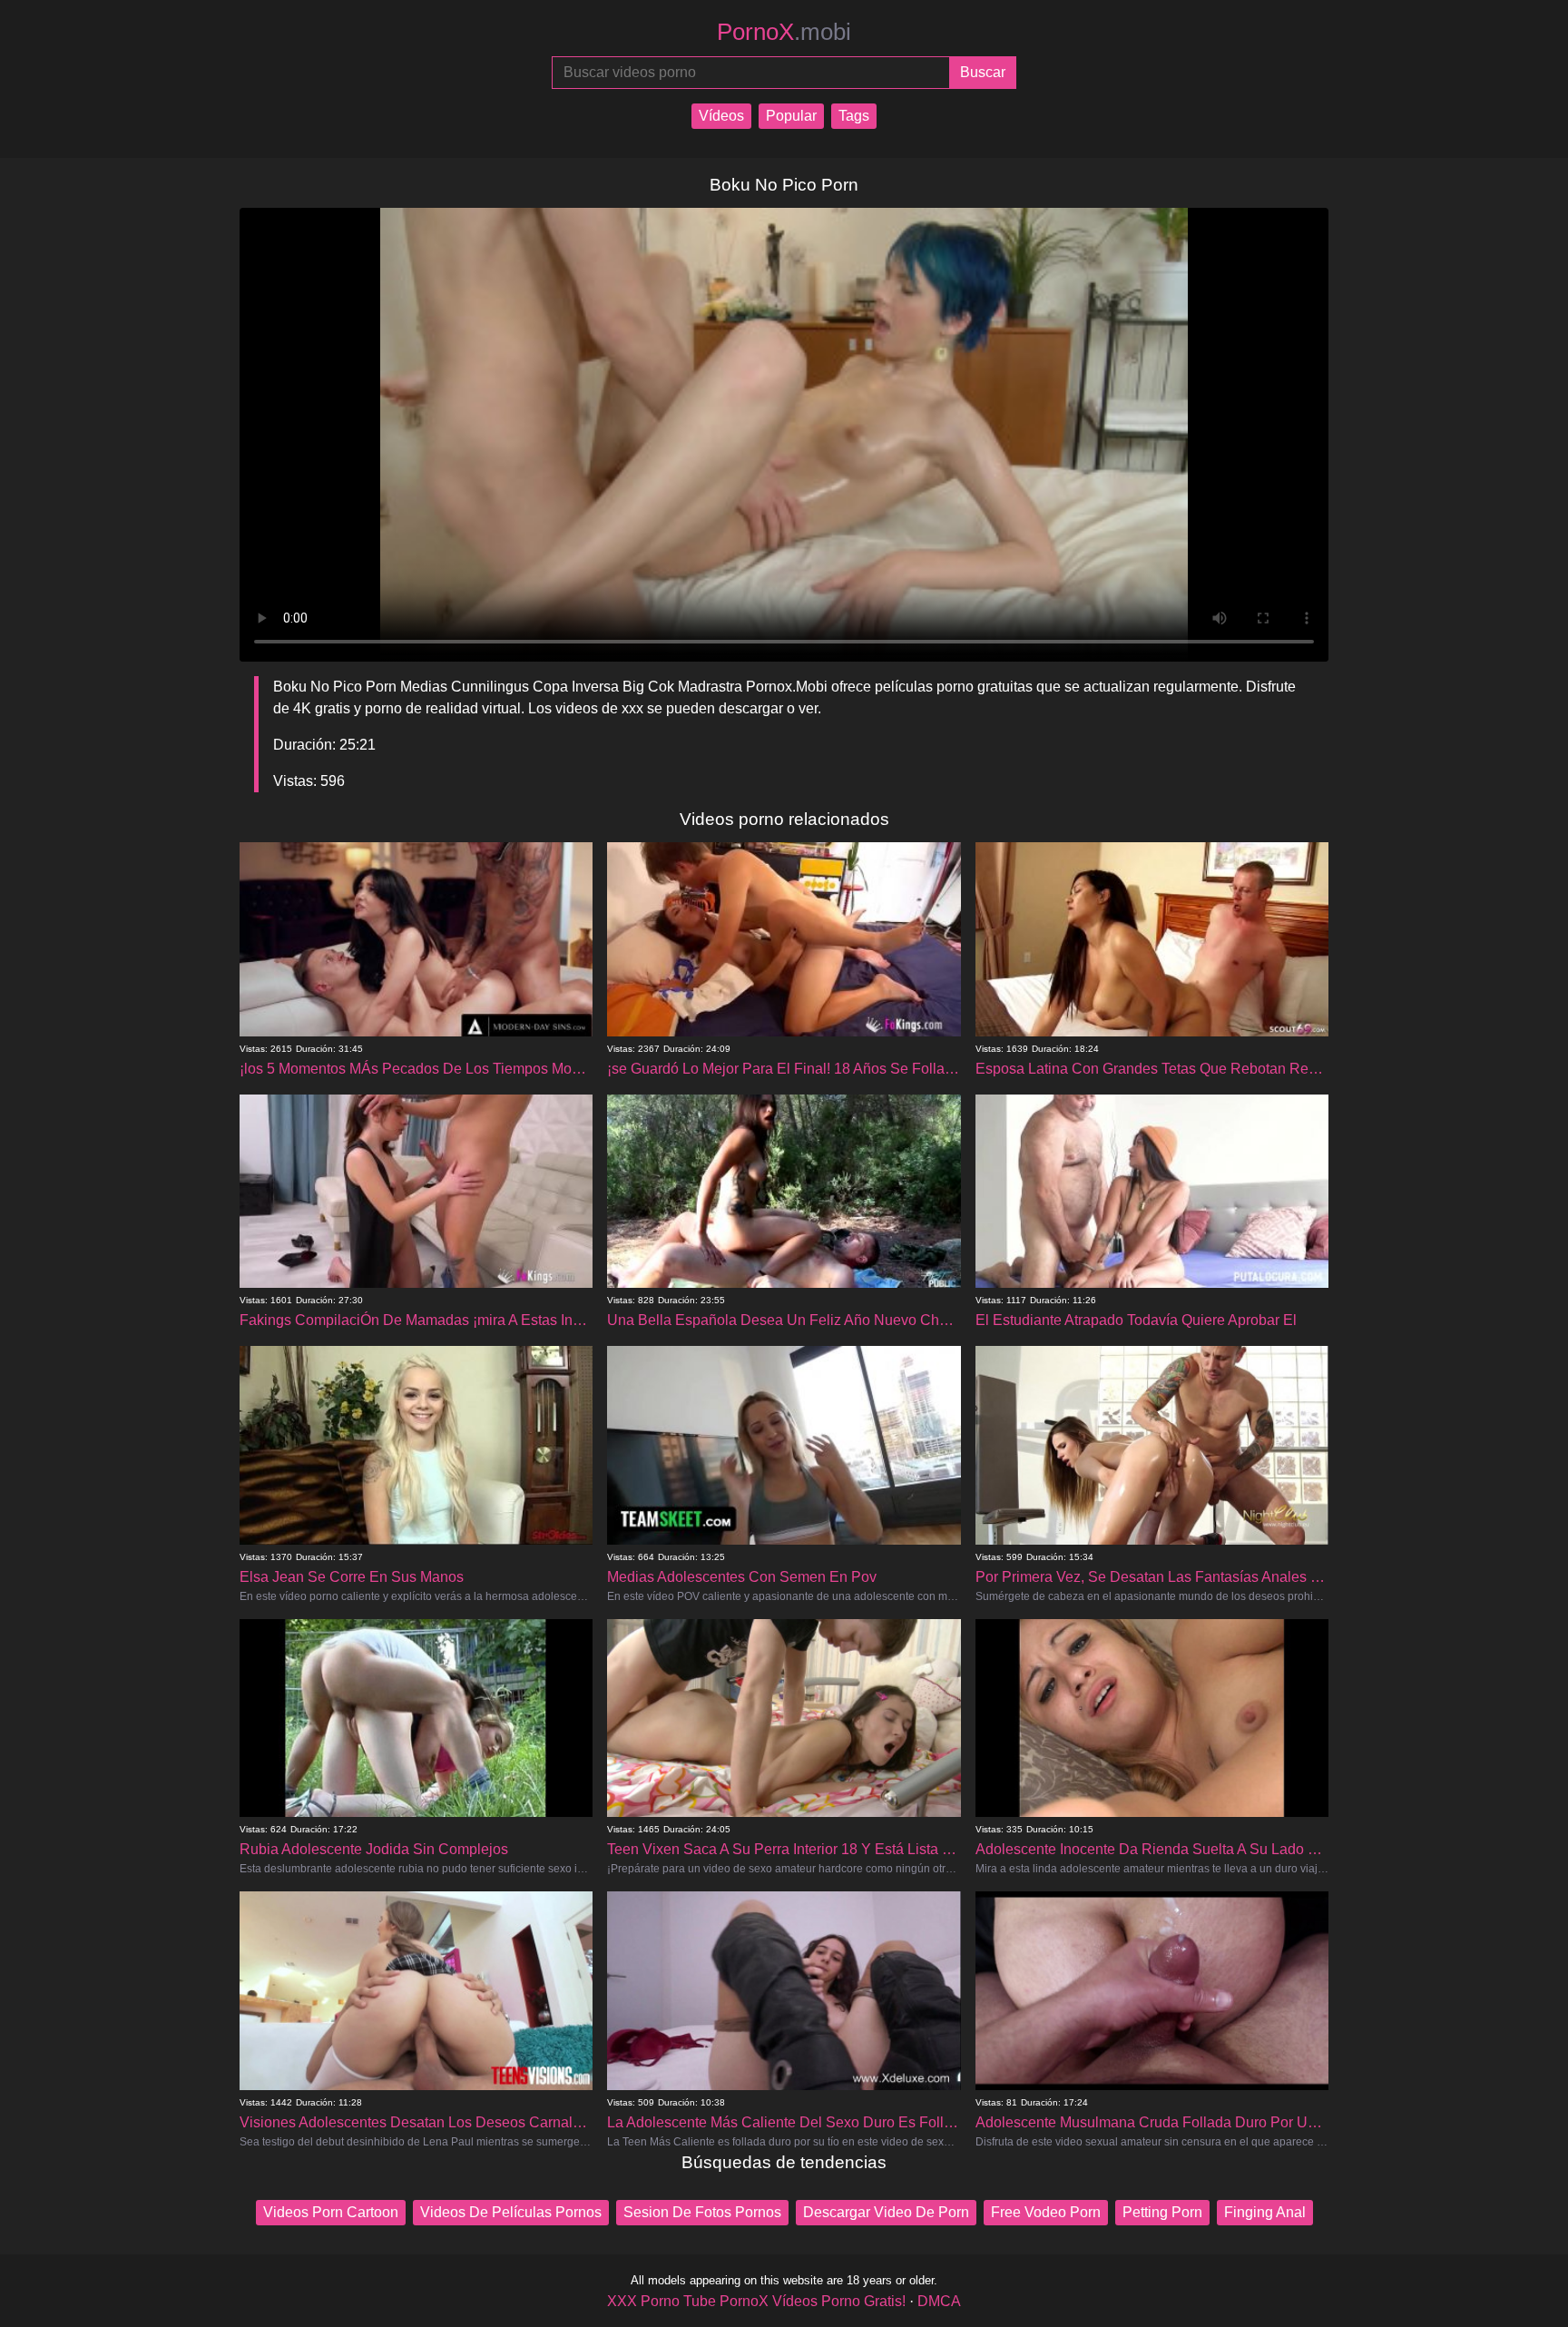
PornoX (784, 32)
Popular (791, 116)
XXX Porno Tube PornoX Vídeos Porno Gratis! (756, 2301)
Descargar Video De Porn (886, 2212)
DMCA (939, 2301)
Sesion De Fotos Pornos (702, 2212)
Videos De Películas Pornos (511, 2212)
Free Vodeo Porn (1046, 2212)
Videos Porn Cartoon (331, 2212)
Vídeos (721, 116)
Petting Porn (1162, 2212)
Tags (854, 116)
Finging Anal (1265, 2212)
